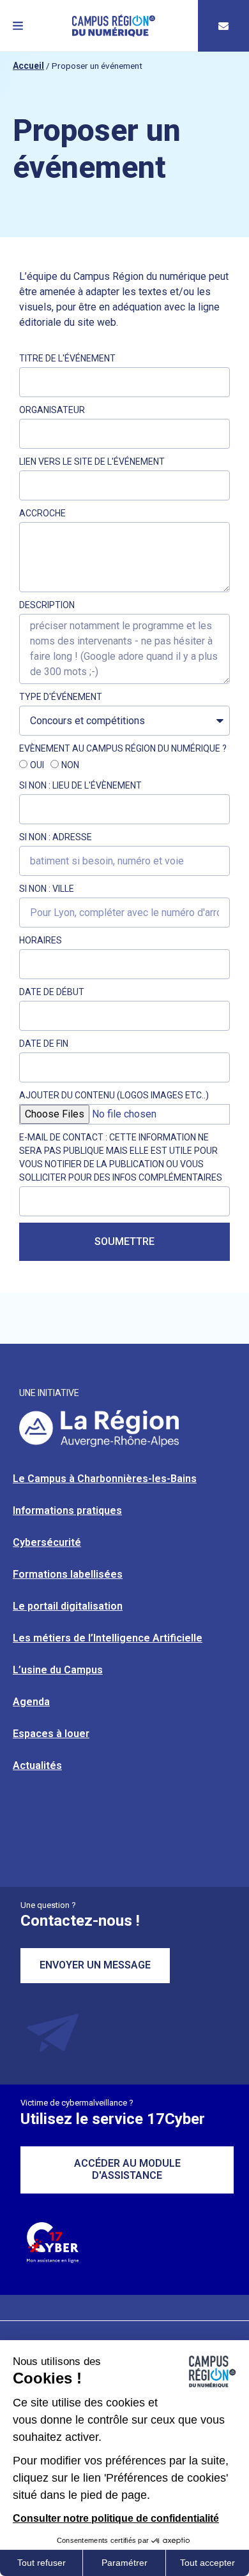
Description (47, 605)
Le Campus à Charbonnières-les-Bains (105, 1479)
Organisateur (52, 410)
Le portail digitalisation (68, 1606)
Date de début (52, 992)
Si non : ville (47, 889)
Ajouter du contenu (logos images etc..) (114, 1095)
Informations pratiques (67, 1510)
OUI (37, 766)
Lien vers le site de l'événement (92, 462)
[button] (18, 26)
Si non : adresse (56, 837)
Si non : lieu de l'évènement (80, 785)
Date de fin (44, 1044)
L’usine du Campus (58, 1670)
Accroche (42, 513)
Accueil (28, 66)
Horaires (41, 940)
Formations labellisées (68, 1574)
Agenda (31, 1702)
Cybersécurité (47, 1542)
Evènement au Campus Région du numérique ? (123, 748)
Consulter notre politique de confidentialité (116, 2518)
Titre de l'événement (67, 358)
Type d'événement (61, 697)
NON (70, 766)
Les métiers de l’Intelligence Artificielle (108, 1638)
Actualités (37, 1765)
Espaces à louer (51, 1734)
